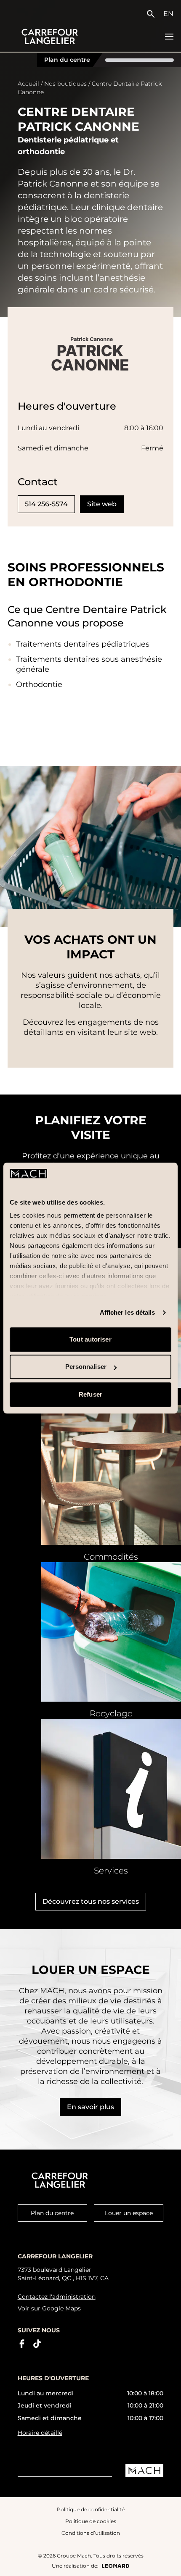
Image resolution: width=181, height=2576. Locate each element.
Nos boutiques (65, 84)
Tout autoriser (90, 1339)
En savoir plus (90, 2107)
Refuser (90, 1394)
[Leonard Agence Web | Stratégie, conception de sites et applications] (116, 2566)
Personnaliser (86, 1367)
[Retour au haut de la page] (167, 2563)
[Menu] (169, 37)
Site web (102, 504)
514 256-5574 (46, 504)
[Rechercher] (153, 14)
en (168, 14)
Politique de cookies (91, 2521)
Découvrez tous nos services (91, 1901)
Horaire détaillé (40, 2433)
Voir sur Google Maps (49, 2308)
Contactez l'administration (57, 2297)
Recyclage (111, 1713)
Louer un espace (129, 2213)
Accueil (28, 84)
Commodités (111, 1557)
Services (111, 1871)
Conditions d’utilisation (91, 2533)
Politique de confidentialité (91, 2509)
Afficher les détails (128, 1313)
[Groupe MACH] (144, 2470)
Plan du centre (67, 60)
